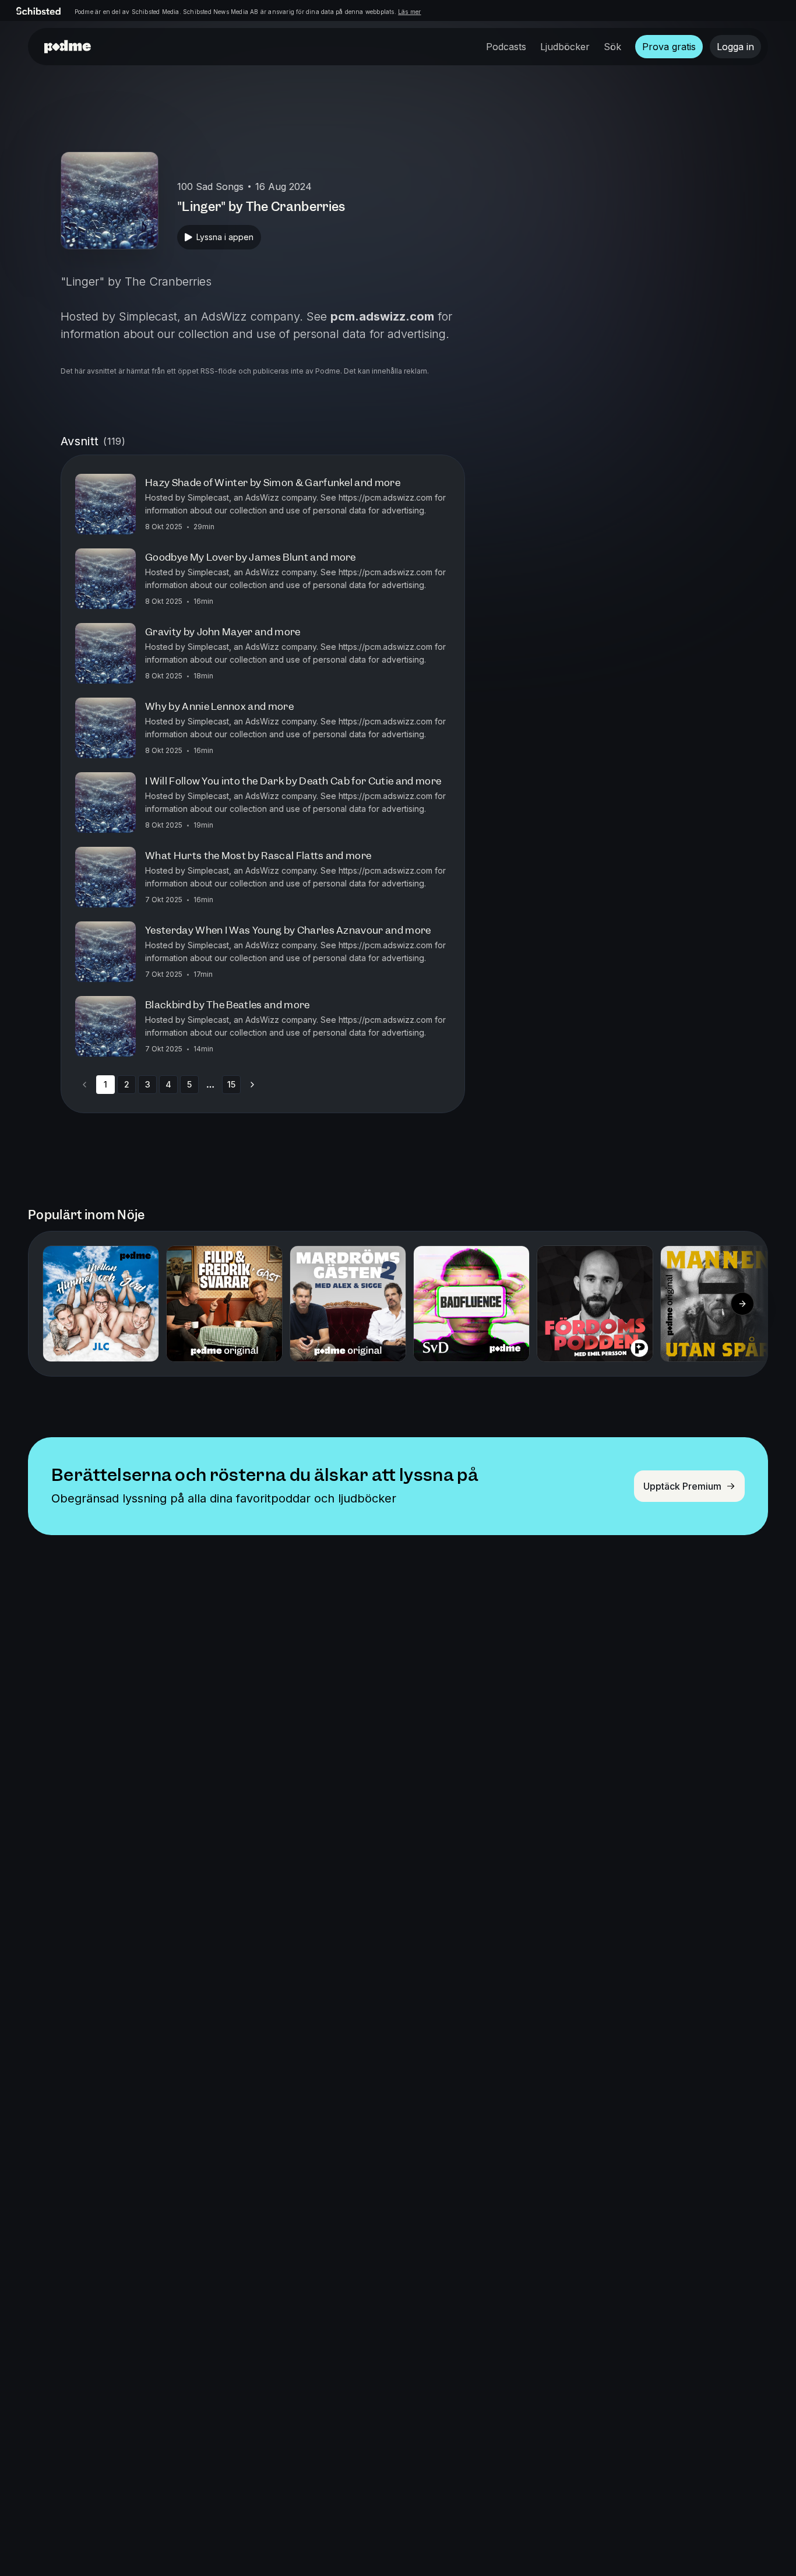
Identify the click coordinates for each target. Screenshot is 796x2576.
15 (231, 1084)
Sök (612, 47)
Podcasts (506, 47)
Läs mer (409, 12)
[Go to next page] (252, 1085)
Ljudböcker (565, 47)
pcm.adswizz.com (382, 316)
